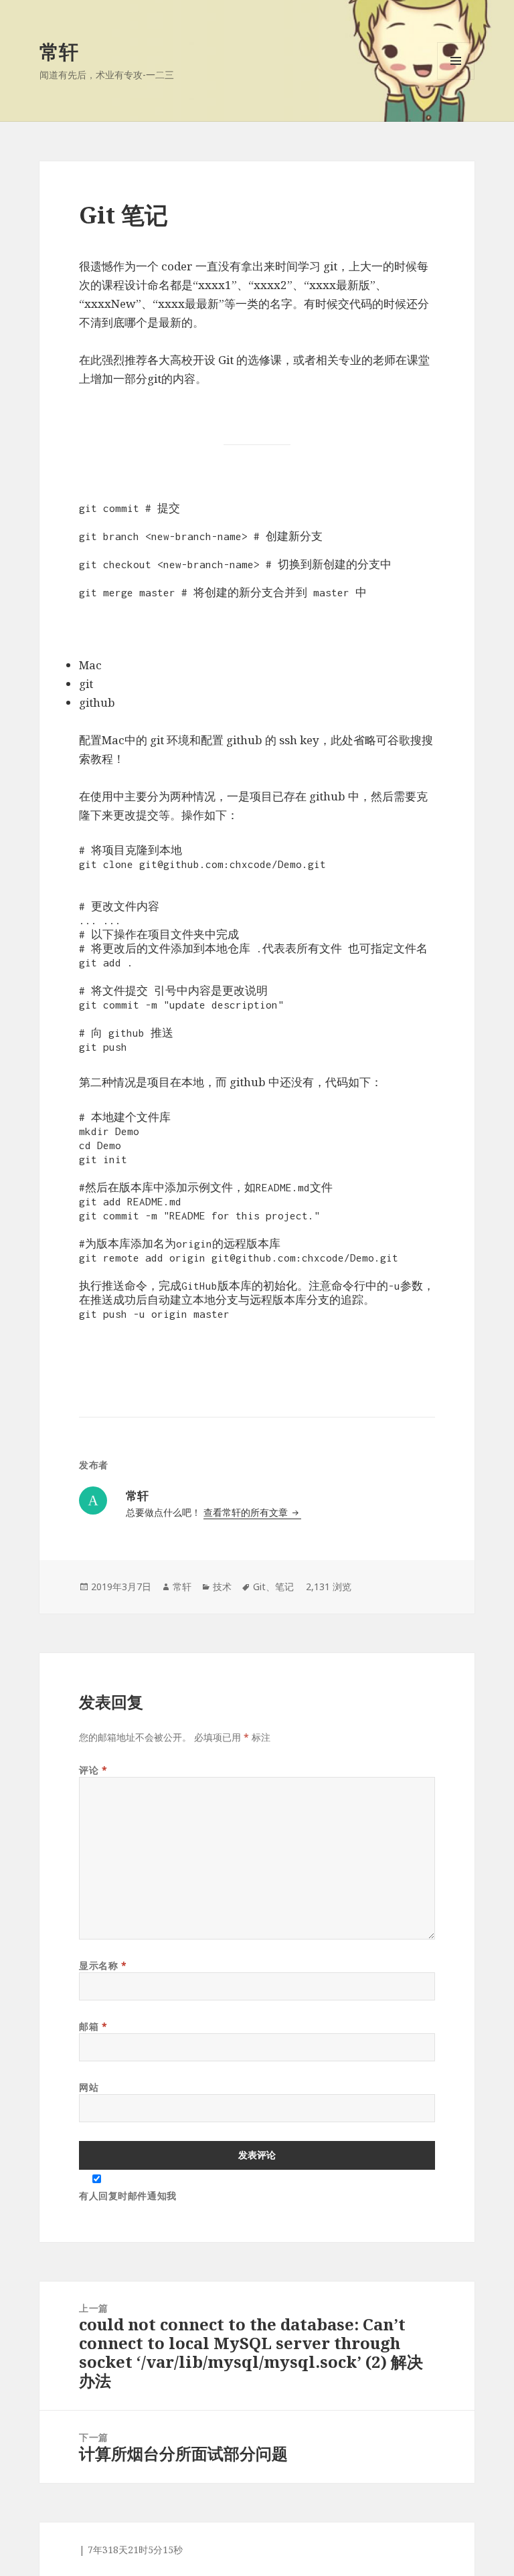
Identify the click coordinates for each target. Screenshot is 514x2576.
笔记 (284, 1586)
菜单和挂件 (456, 79)
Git (259, 1586)
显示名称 (103, 1965)
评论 (93, 1770)
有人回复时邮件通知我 (128, 2196)
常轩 (59, 51)
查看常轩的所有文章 (247, 1512)
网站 (89, 2087)
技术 (222, 1586)
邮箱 (93, 2026)
